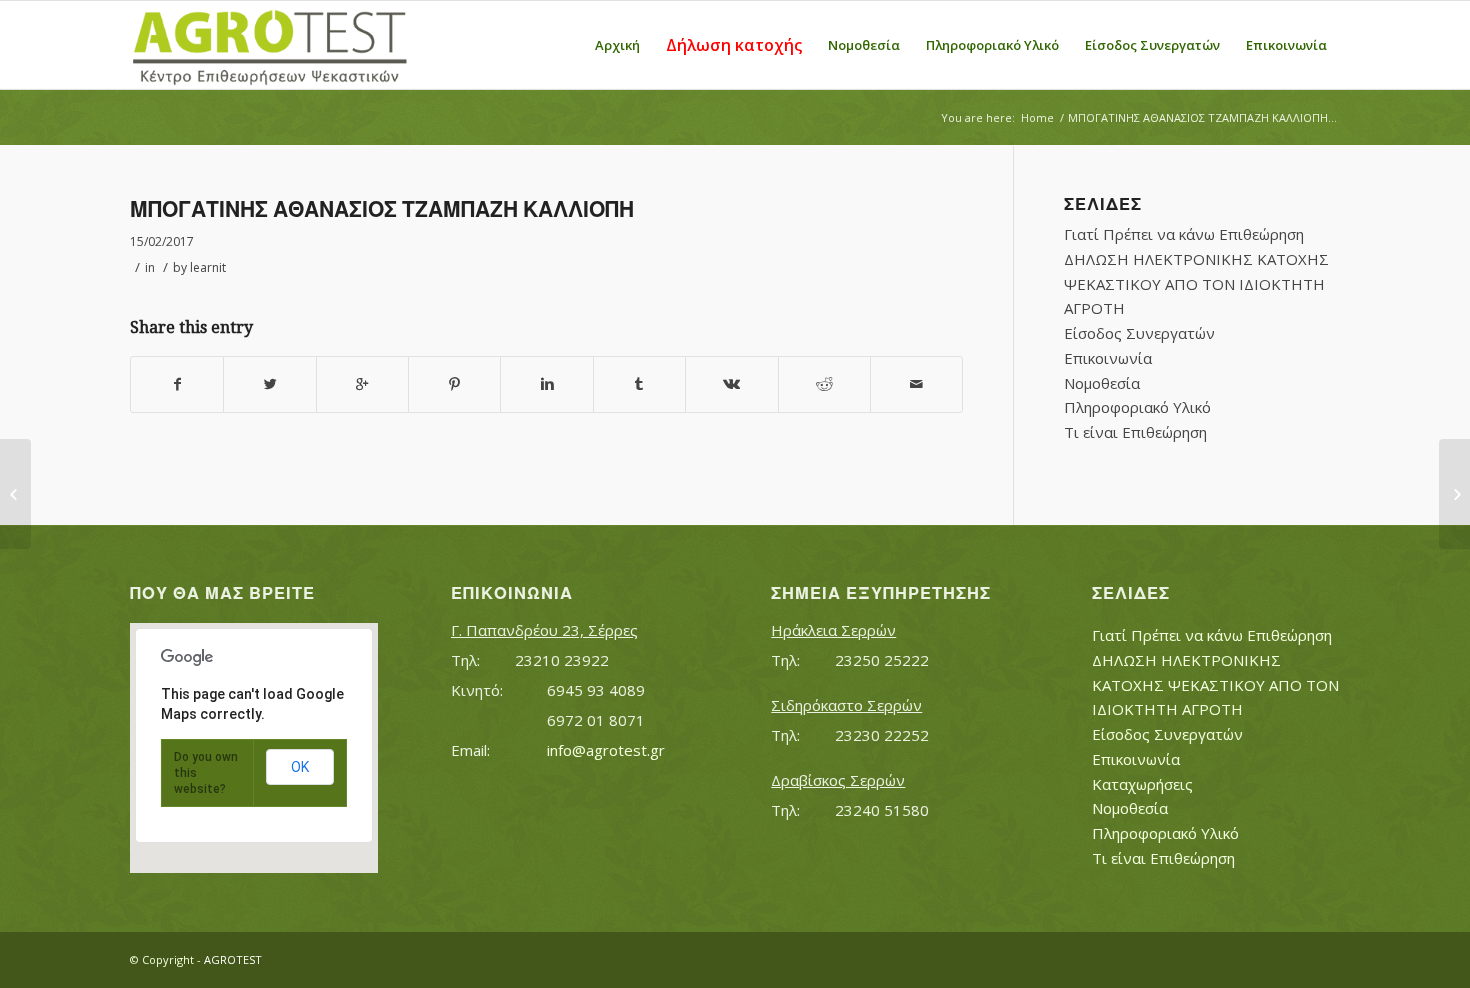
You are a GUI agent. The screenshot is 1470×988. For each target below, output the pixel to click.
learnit (208, 267)
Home (1037, 117)
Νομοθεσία (1102, 383)
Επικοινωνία (1108, 358)
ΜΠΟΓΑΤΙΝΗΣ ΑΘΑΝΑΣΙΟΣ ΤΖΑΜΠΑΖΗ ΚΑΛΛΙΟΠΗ (382, 209)
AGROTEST (233, 959)
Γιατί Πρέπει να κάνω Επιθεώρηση (1184, 234)
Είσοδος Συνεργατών (1139, 333)
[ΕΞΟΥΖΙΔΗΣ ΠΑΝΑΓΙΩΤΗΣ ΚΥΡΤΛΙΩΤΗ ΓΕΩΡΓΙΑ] (15, 494)
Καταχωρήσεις (1142, 784)
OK (300, 767)
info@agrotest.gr (606, 750)
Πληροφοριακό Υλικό (1137, 407)
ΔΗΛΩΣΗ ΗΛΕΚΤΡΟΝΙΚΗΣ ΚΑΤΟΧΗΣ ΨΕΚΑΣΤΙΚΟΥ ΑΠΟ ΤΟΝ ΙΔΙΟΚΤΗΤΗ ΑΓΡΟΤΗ (1196, 284)
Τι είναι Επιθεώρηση (1135, 432)
